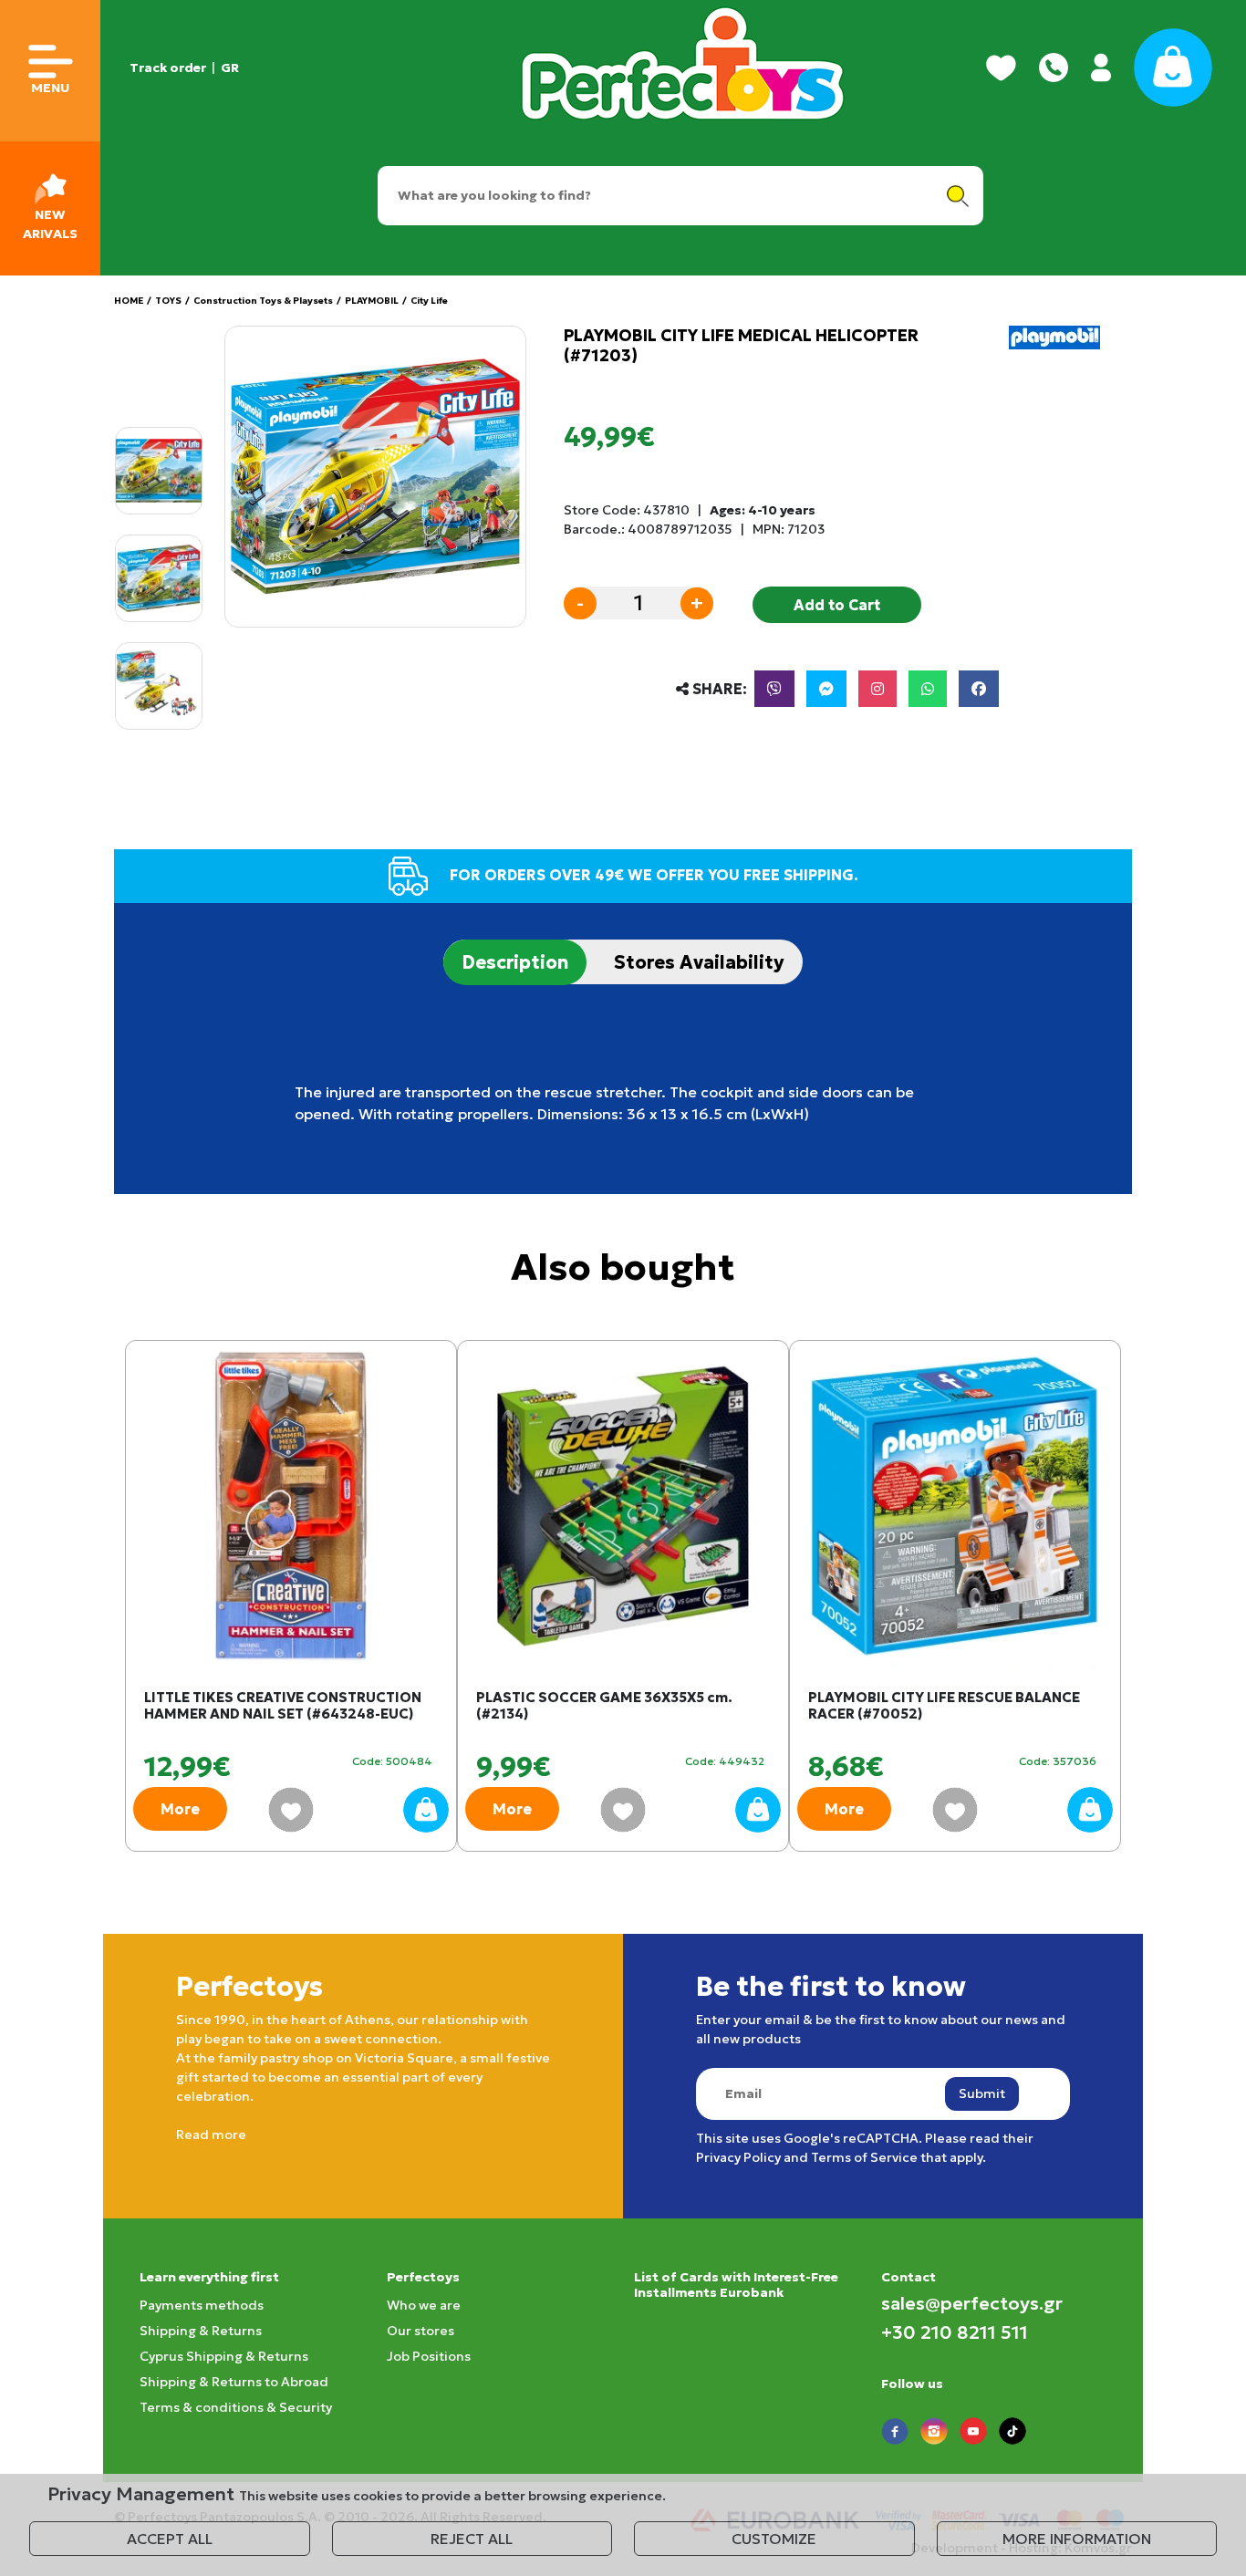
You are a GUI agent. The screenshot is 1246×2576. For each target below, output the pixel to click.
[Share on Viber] (774, 689)
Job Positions (429, 2356)
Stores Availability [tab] (699, 962)
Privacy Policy (738, 2157)
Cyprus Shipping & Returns (224, 2356)
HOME (129, 301)
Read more (211, 2135)
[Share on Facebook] (979, 689)
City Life (429, 301)
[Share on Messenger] (826, 689)
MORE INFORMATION (1077, 2539)
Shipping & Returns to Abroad (234, 2382)
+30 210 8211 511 (955, 2332)
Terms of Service (864, 2157)
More (180, 1809)
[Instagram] (877, 689)
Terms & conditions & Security (236, 2407)
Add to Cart (837, 605)
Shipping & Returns (201, 2331)
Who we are (424, 2305)
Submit (982, 2093)
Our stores (421, 2331)
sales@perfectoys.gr (972, 2303)
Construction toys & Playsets (263, 301)
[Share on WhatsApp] (928, 689)
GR (230, 68)
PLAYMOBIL (372, 301)
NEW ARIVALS (50, 224)
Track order (168, 68)
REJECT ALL (472, 2539)
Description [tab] (515, 962)
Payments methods (202, 2305)
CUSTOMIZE (774, 2539)
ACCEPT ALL (170, 2539)
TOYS (168, 301)
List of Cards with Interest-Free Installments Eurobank (736, 2285)
